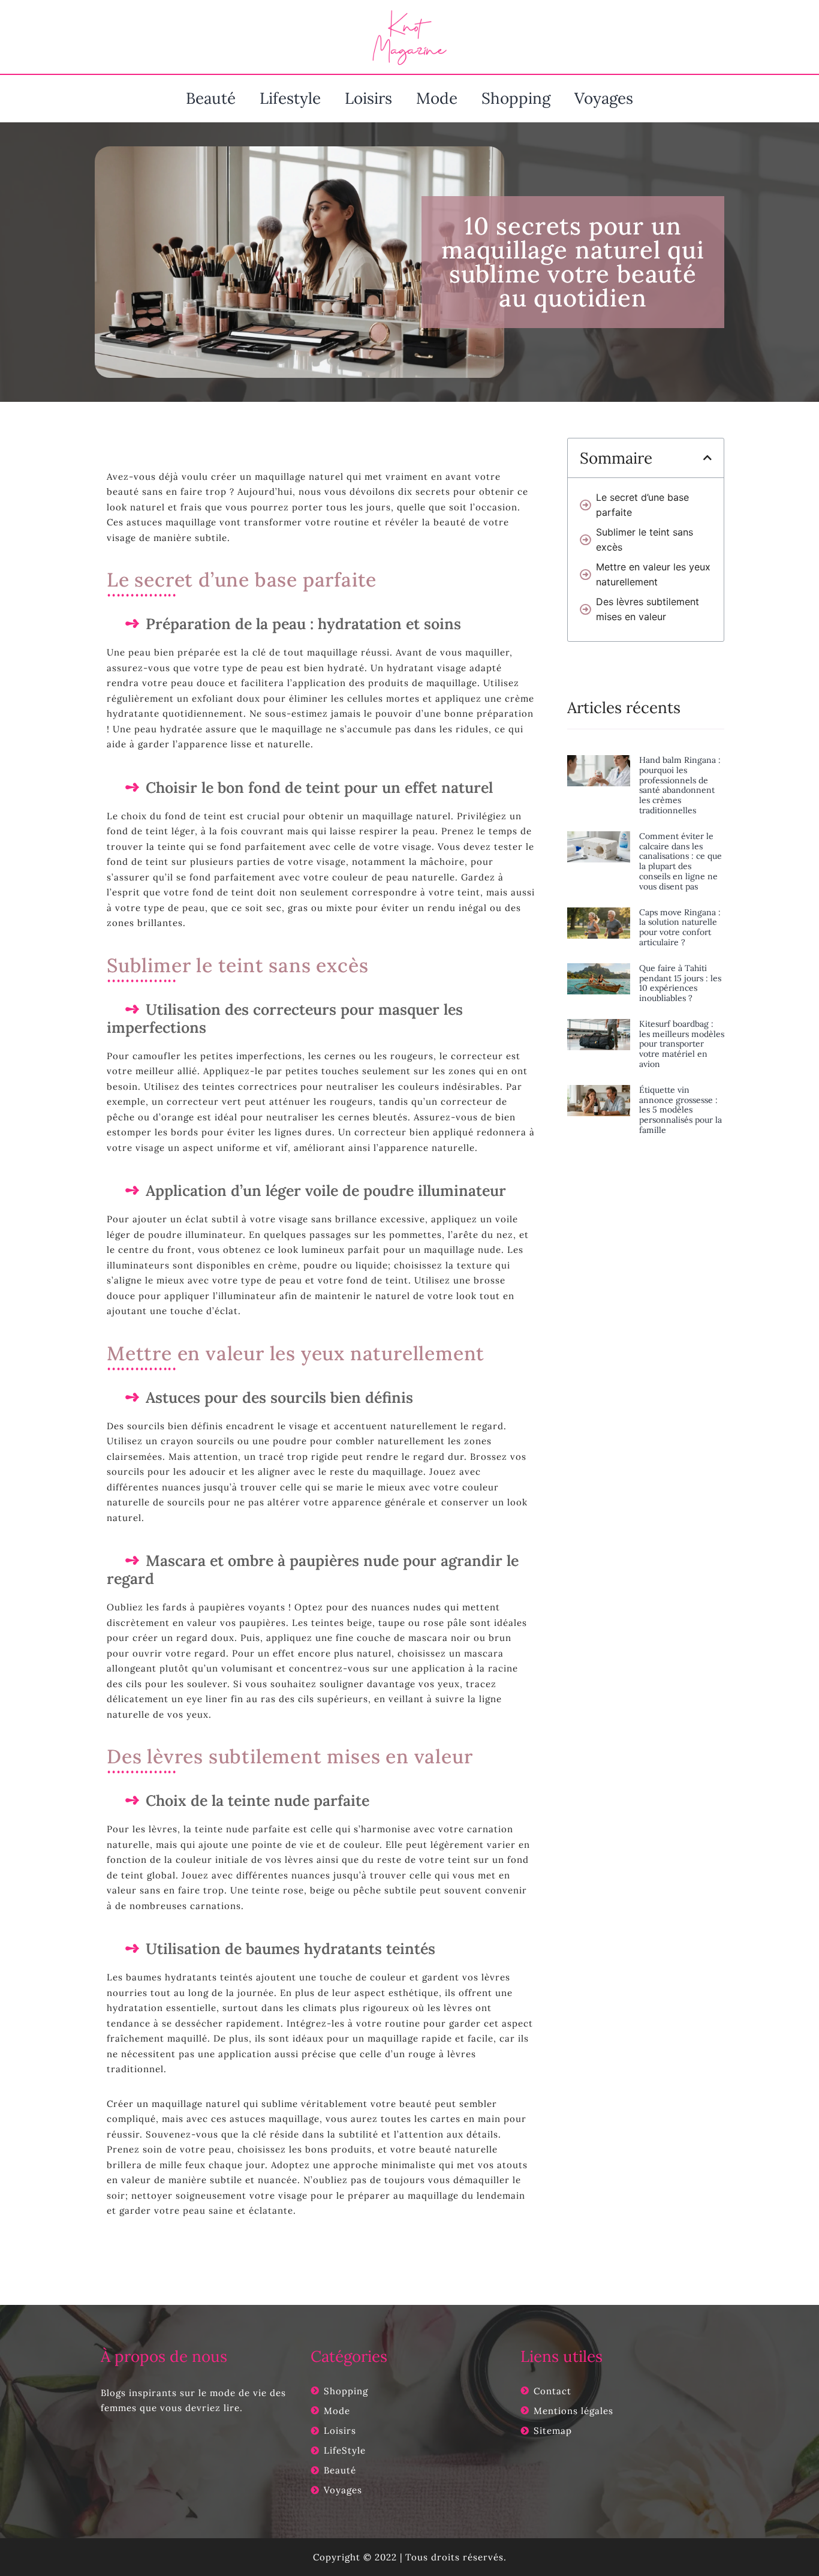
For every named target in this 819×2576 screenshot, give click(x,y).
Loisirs (368, 98)
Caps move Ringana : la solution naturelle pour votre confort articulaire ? (680, 927)
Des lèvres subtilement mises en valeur (648, 609)
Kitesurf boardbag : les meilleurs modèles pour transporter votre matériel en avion (682, 1044)
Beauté (211, 98)
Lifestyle (290, 98)
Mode (437, 98)
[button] (707, 458)
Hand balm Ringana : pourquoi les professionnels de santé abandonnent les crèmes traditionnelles (680, 785)
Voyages (604, 98)
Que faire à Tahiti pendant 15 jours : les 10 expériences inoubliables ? (680, 983)
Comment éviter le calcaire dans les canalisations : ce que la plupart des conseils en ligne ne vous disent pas (681, 861)
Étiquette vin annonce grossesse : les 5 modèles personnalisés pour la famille (681, 1110)
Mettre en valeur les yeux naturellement (653, 574)
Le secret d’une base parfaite (642, 505)
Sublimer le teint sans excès (645, 539)
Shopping (516, 98)
